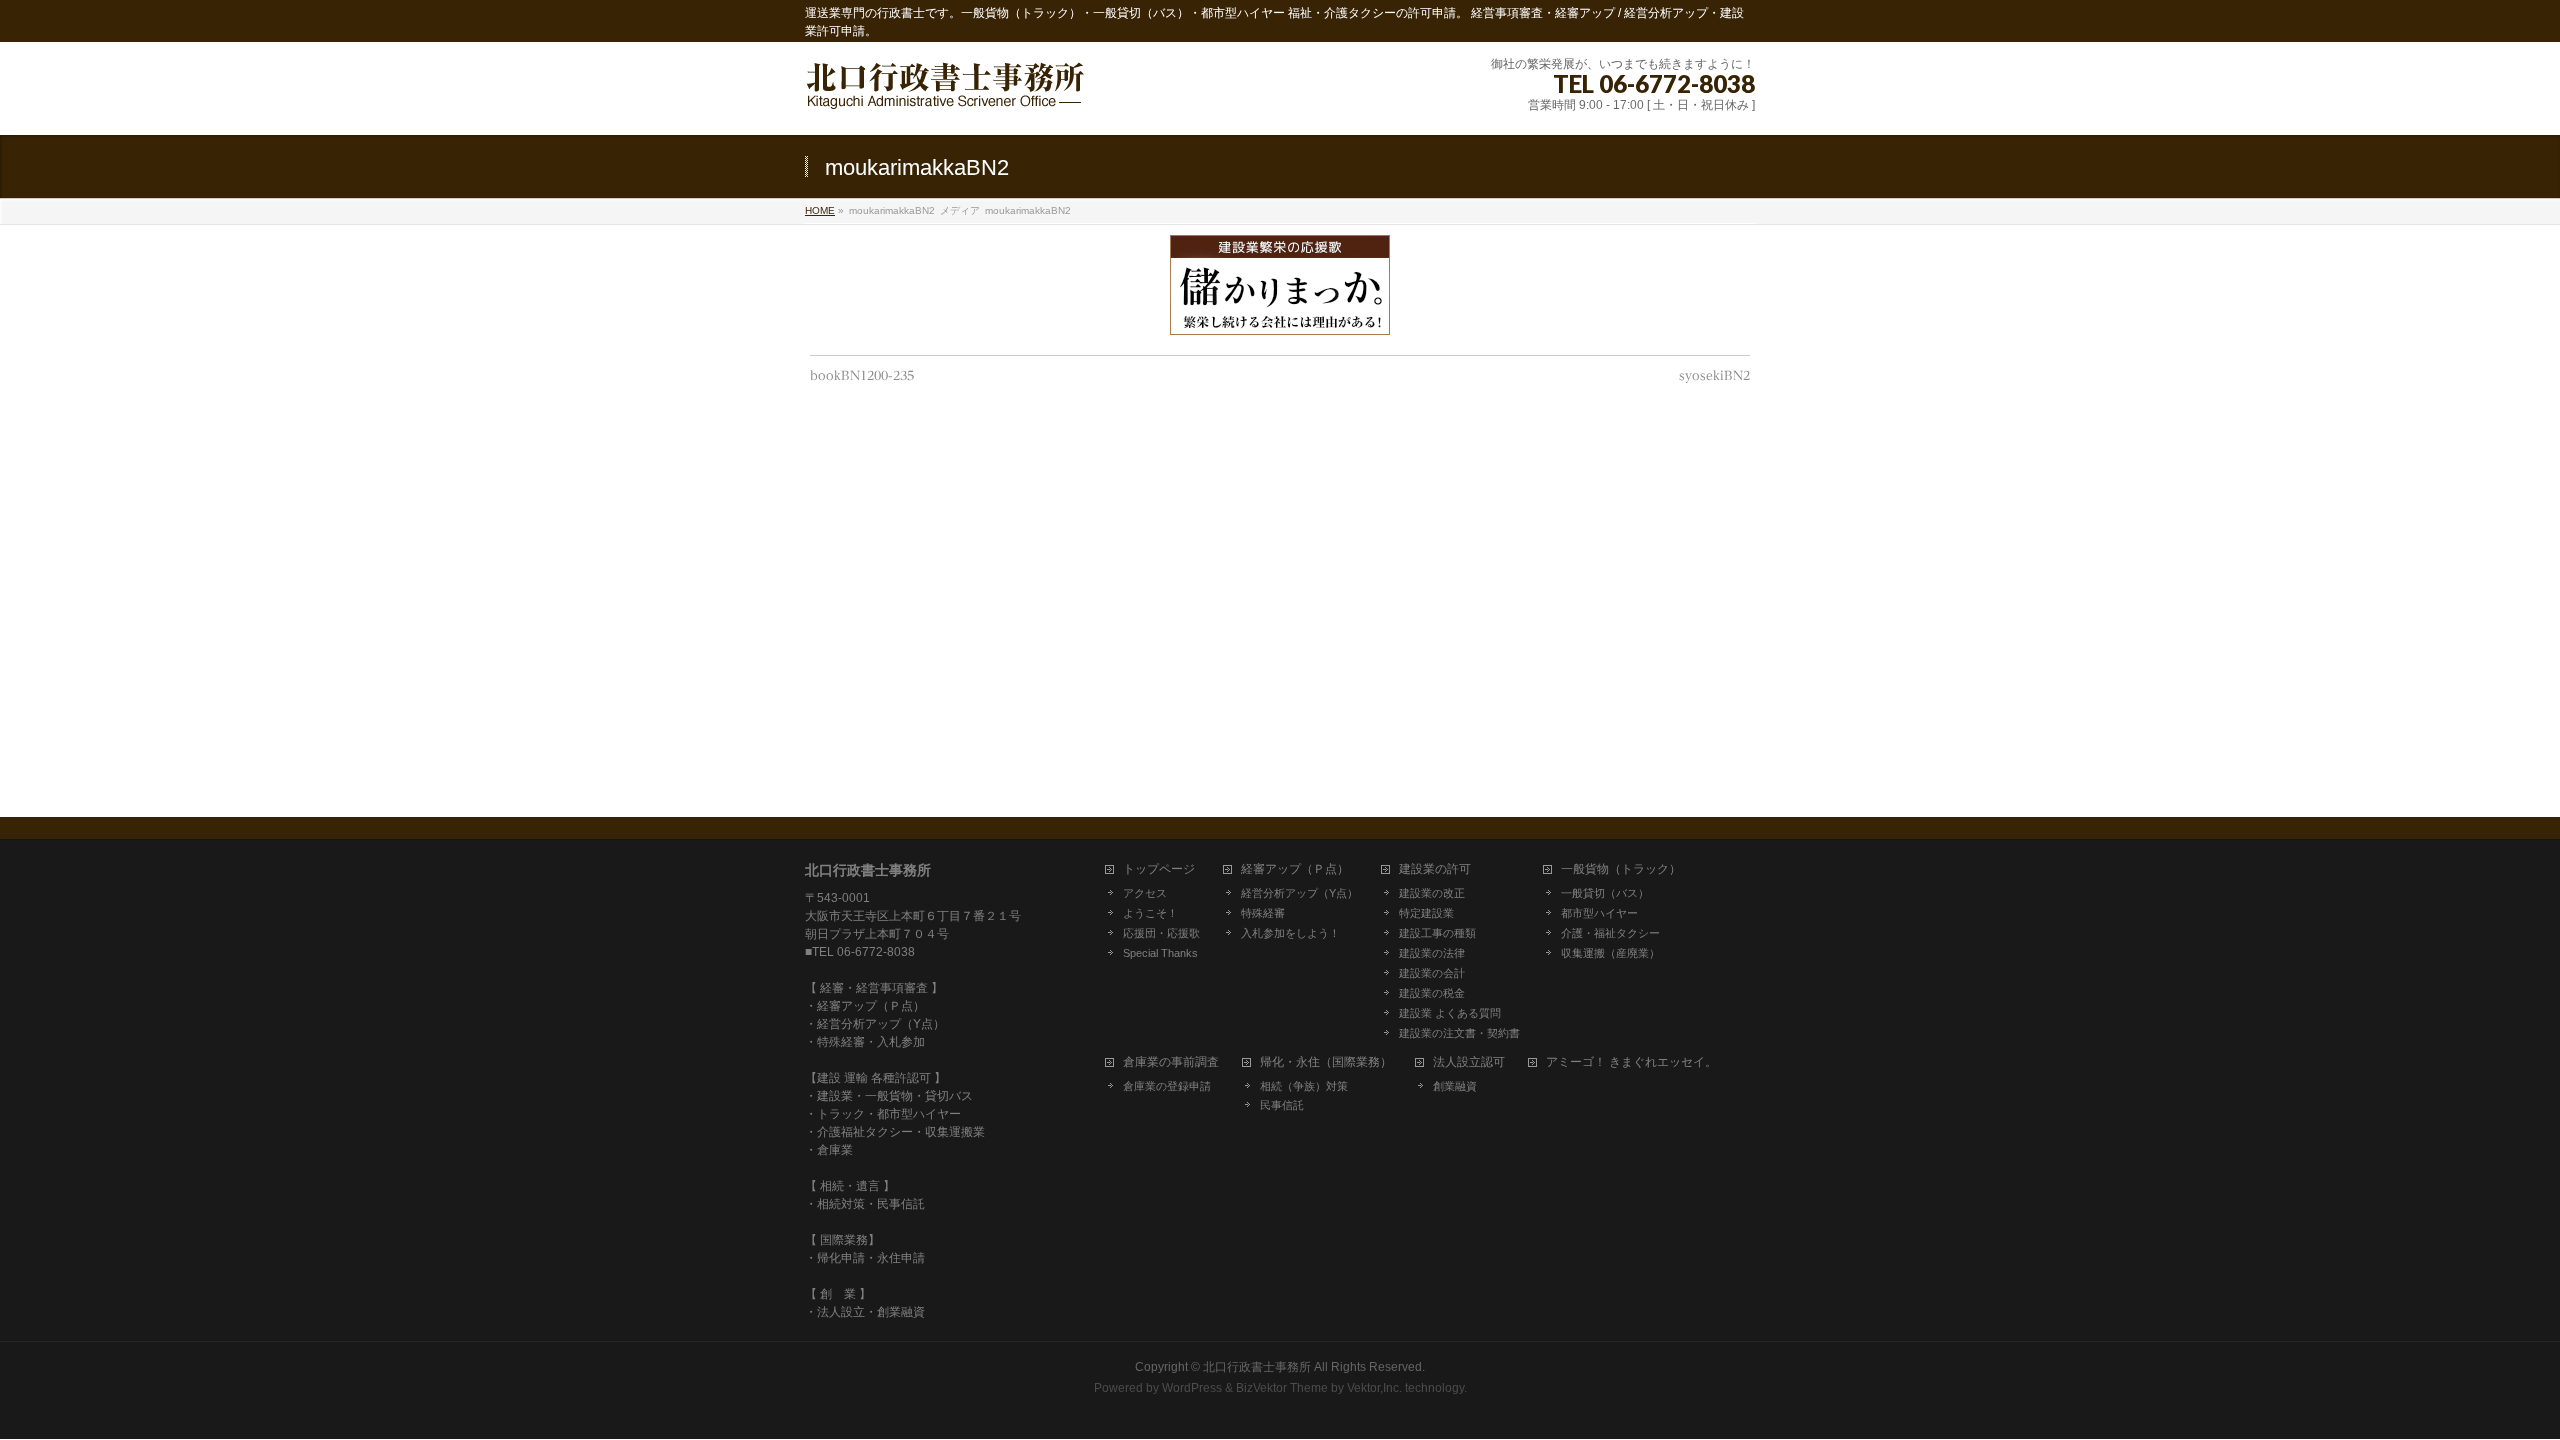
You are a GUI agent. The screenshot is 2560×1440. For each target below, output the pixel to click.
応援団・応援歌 (1161, 933)
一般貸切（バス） (1605, 893)
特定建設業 (1426, 913)
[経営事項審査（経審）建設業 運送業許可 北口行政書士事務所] (945, 97)
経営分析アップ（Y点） (1299, 893)
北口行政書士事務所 (1257, 1367)
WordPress (1192, 1388)
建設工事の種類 (1437, 933)
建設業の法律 (1432, 953)
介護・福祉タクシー (1610, 933)
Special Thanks (1160, 953)
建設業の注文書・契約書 (1459, 1033)
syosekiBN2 (1714, 375)
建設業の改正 (1432, 893)
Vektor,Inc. (1374, 1388)
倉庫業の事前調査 (1171, 1062)
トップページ (1159, 869)
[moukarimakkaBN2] (1280, 285)
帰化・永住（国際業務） (1326, 1062)
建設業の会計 (1432, 973)
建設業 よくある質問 (1450, 1013)
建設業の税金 (1432, 993)
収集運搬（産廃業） (1610, 953)
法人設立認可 (1469, 1062)
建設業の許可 (1435, 869)
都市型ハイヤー (1599, 913)
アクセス (1145, 893)
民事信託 (1282, 1105)
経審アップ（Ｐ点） (1295, 869)
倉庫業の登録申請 (1167, 1086)
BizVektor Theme (1282, 1388)
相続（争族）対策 (1304, 1086)
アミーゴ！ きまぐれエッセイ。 (1631, 1062)
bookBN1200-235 (862, 375)
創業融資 (1455, 1086)
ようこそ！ (1150, 913)
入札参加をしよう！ (1290, 933)
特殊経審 (1263, 913)
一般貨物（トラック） (1621, 869)
